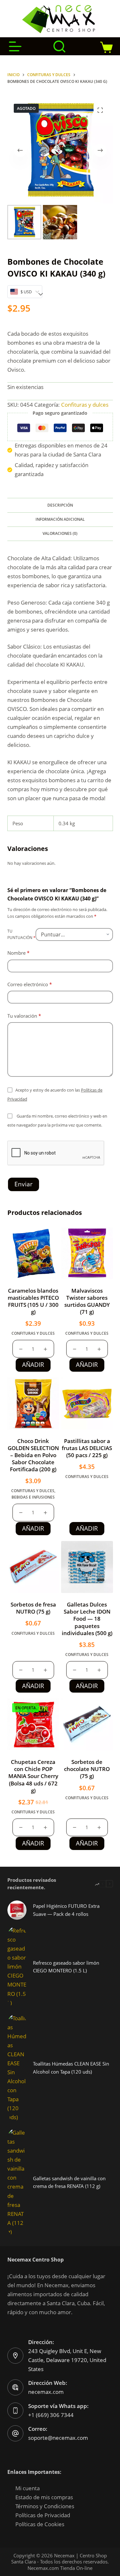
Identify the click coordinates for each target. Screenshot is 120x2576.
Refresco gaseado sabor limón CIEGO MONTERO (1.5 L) (66, 1967)
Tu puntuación (21, 934)
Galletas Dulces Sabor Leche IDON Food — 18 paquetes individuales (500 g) (87, 1619)
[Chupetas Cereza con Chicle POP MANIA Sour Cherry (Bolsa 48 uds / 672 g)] (33, 1724)
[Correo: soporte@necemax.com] (15, 2433)
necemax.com (46, 2392)
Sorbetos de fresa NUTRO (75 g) (33, 1608)
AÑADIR (33, 1365)
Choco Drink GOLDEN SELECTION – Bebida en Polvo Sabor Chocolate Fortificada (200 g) (33, 1455)
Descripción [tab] (60, 505)
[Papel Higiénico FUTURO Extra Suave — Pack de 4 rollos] (17, 1910)
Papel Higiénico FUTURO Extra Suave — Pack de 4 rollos (66, 1910)
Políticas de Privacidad (43, 2515)
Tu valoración (24, 1016)
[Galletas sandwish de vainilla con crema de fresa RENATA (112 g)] (17, 2182)
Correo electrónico (30, 984)
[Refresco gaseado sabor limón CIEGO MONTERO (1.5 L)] (17, 1967)
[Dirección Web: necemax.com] (15, 2387)
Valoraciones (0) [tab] (60, 533)
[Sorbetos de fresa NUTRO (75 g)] (33, 1567)
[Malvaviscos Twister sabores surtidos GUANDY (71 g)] (87, 1253)
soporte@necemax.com (58, 2438)
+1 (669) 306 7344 (51, 2415)
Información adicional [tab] (60, 519)
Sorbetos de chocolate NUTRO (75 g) (87, 1769)
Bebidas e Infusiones (33, 1497)
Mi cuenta (28, 2488)
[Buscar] (59, 46)
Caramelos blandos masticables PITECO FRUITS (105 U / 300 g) (33, 1301)
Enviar (24, 1184)
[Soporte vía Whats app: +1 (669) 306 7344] (15, 2411)
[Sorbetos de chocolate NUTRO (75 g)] (87, 1724)
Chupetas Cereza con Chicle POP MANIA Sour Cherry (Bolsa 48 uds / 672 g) (33, 1776)
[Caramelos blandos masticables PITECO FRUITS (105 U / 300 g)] (33, 1253)
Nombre (18, 953)
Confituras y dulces (85, 405)
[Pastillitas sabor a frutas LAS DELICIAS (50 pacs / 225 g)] (87, 1403)
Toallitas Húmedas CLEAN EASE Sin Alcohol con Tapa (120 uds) (71, 2068)
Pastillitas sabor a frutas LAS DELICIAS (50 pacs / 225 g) (87, 1448)
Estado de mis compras (44, 2497)
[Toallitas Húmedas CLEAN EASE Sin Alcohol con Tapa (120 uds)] (17, 2068)
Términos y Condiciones (45, 2506)
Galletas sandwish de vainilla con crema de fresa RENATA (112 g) (69, 2182)
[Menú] (15, 46)
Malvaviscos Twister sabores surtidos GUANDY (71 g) (87, 1301)
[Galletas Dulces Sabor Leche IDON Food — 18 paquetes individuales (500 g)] (87, 1567)
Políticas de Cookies (40, 2524)
